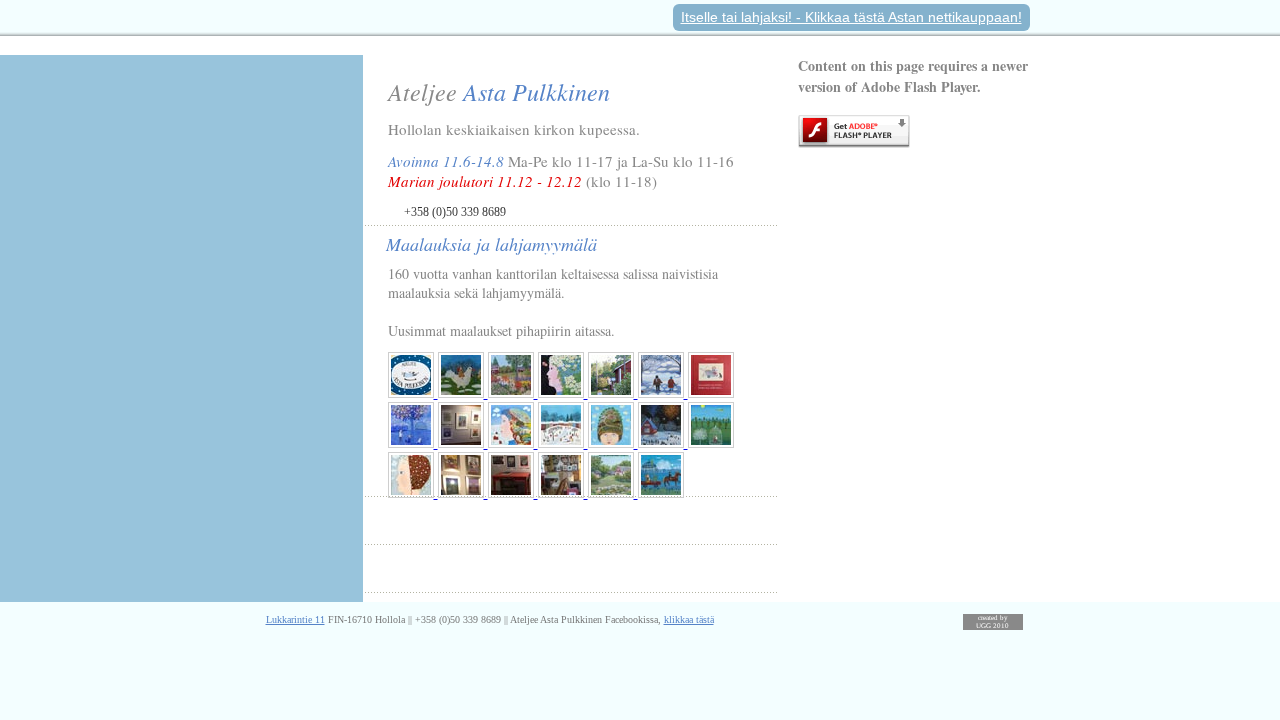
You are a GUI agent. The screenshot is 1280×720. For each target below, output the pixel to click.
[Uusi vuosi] (663, 442)
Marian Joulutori (458, 520)
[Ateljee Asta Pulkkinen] (413, 392)
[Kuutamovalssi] (711, 442)
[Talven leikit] (563, 442)
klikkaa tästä (689, 619)
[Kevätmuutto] (661, 492)
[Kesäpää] (513, 442)
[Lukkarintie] (613, 392)
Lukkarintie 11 (295, 619)
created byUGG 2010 (992, 622)
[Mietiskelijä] (413, 492)
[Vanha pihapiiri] (613, 492)
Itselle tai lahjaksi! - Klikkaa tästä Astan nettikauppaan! (851, 17)
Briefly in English (459, 568)
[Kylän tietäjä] (613, 442)
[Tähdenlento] (663, 392)
